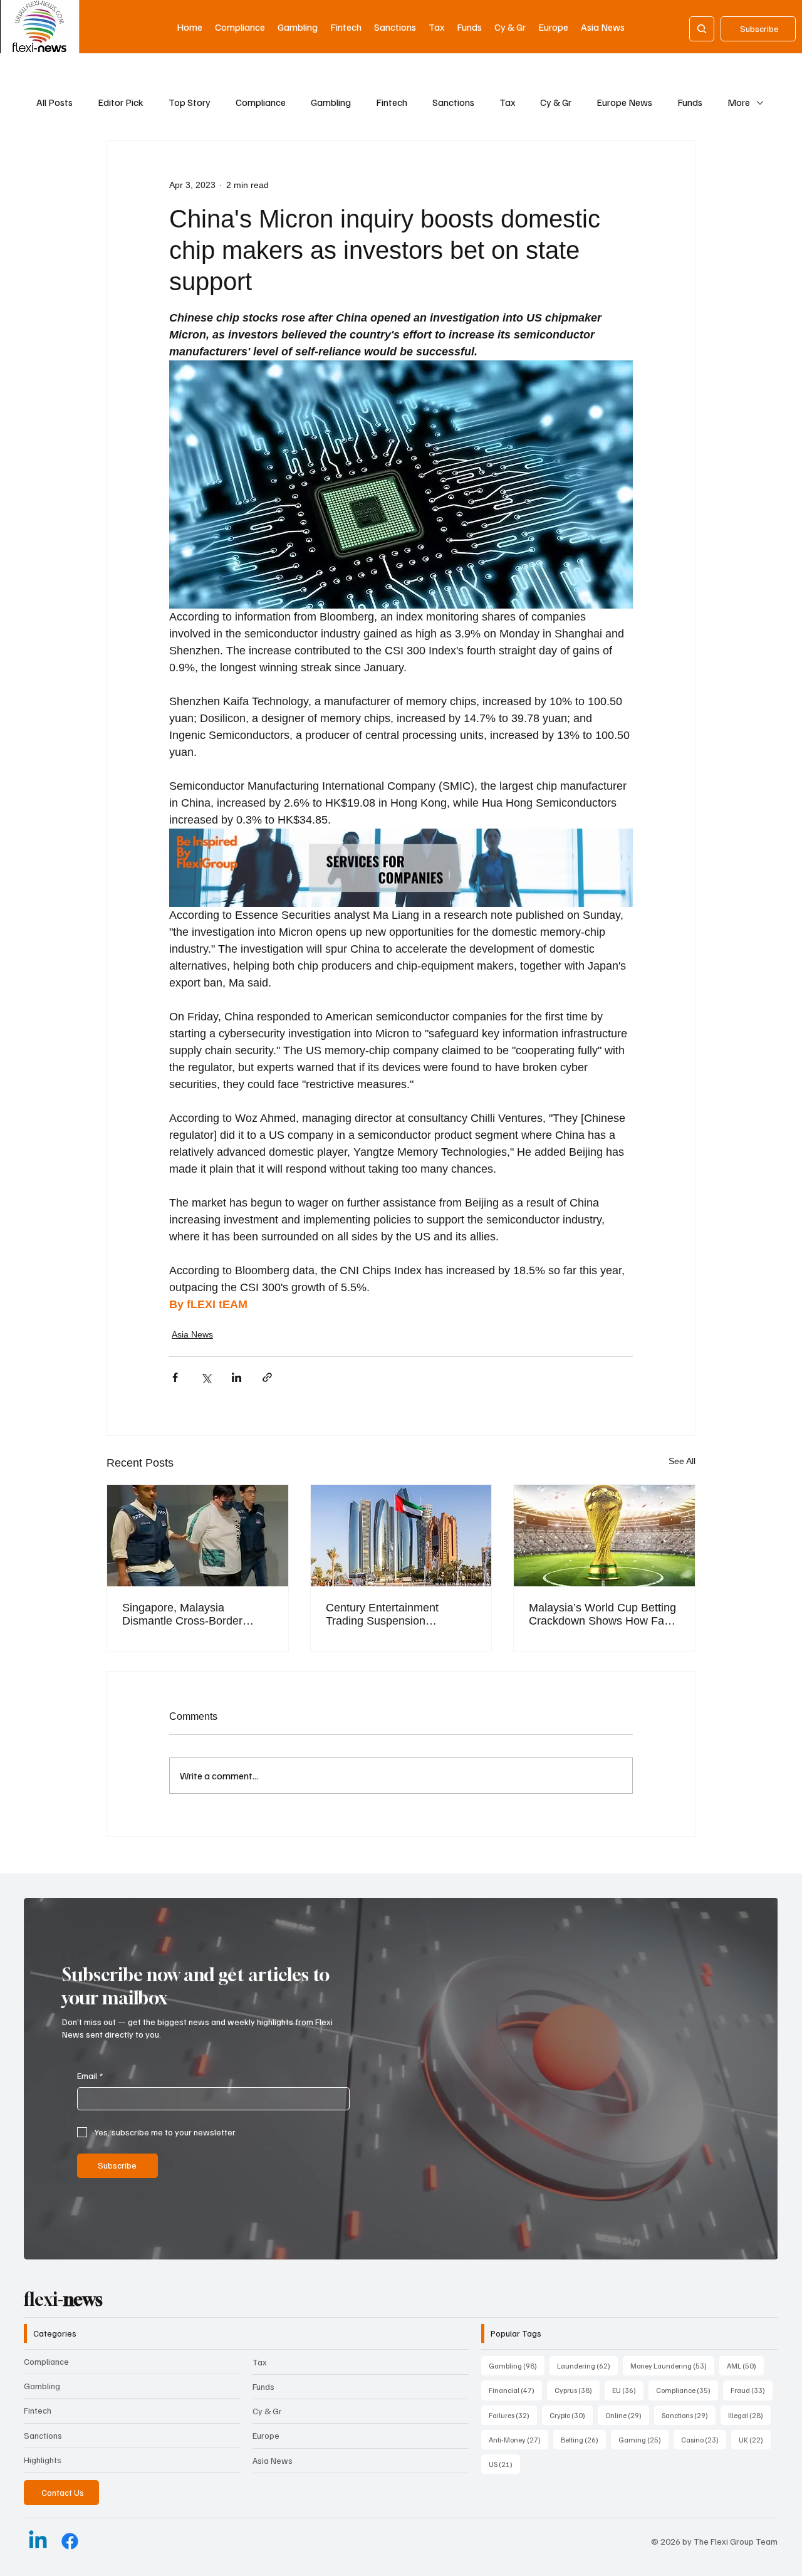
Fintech (392, 102)
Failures (513, 2415)
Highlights (43, 2460)
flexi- (63, 2299)
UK (755, 2439)
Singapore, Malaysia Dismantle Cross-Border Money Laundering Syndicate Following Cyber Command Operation (195, 1615)
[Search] (702, 29)
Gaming (643, 2439)
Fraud (752, 2390)
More (739, 102)
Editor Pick (121, 102)
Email (90, 2076)
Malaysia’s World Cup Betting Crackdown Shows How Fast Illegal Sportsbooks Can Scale (604, 1615)
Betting (583, 2439)
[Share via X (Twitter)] (206, 1377)
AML (745, 2365)
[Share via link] (267, 1377)
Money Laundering (672, 2365)
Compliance (261, 102)
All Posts (55, 102)
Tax (507, 102)
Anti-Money (518, 2439)
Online (627, 2415)
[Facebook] (70, 2541)
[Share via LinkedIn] (237, 1377)
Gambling (331, 102)
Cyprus (577, 2390)
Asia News (192, 1334)
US (504, 2464)
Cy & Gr (556, 102)
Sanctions (453, 102)
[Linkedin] (38, 2541)
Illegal (749, 2415)
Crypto (571, 2415)
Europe (266, 2435)
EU (628, 2390)
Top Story (190, 102)
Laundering (587, 2365)
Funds (690, 102)
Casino (704, 2439)
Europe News (624, 102)
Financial (515, 2390)
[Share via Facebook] (175, 1377)
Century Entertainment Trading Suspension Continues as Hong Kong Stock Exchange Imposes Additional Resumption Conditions (389, 1615)
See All (682, 1461)
